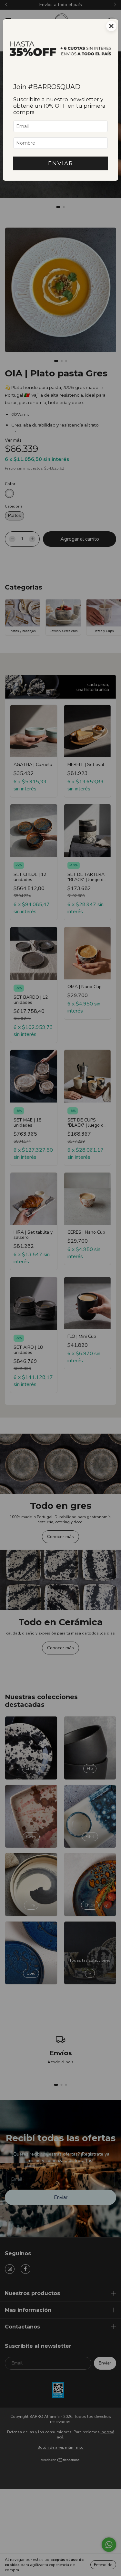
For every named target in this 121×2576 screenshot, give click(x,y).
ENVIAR (61, 163)
